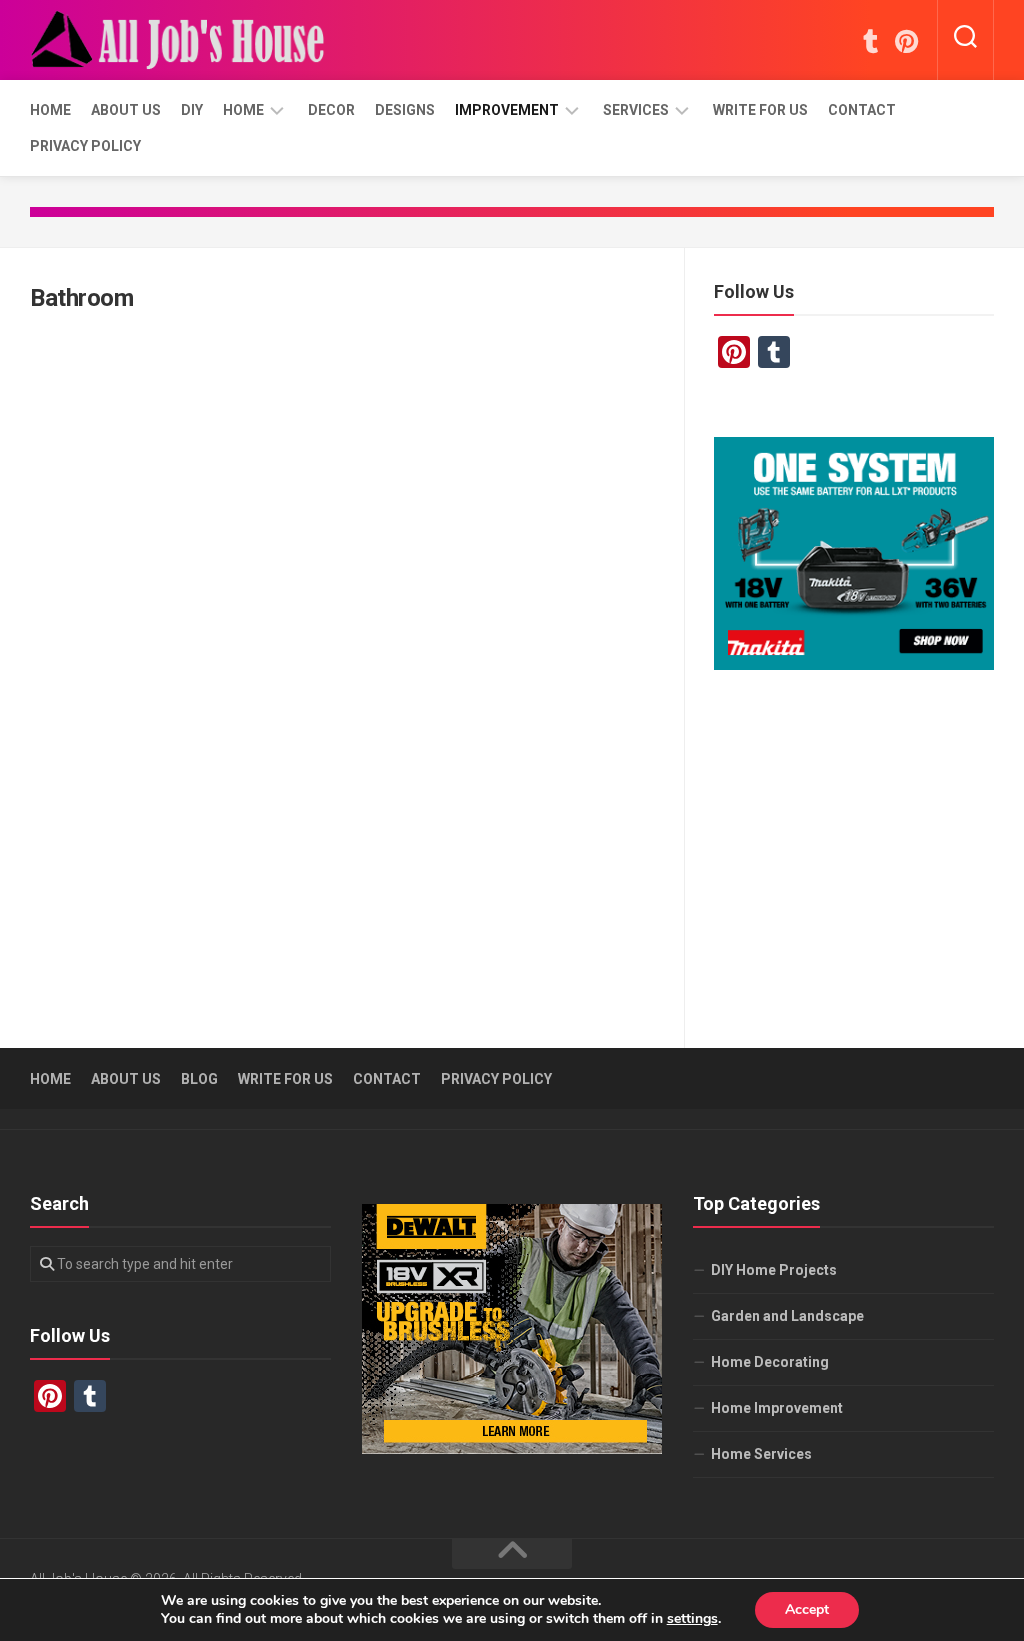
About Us (126, 110)
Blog (199, 1079)
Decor (331, 110)
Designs (405, 110)
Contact (862, 110)
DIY (192, 110)
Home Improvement (777, 1408)
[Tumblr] (870, 41)
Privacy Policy (85, 146)
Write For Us (760, 110)
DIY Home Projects (774, 1270)
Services (636, 110)
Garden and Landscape (787, 1316)
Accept (807, 1609)
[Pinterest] (906, 41)
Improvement (507, 110)
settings (692, 1619)
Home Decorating (770, 1362)
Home (50, 110)
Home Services (761, 1454)
